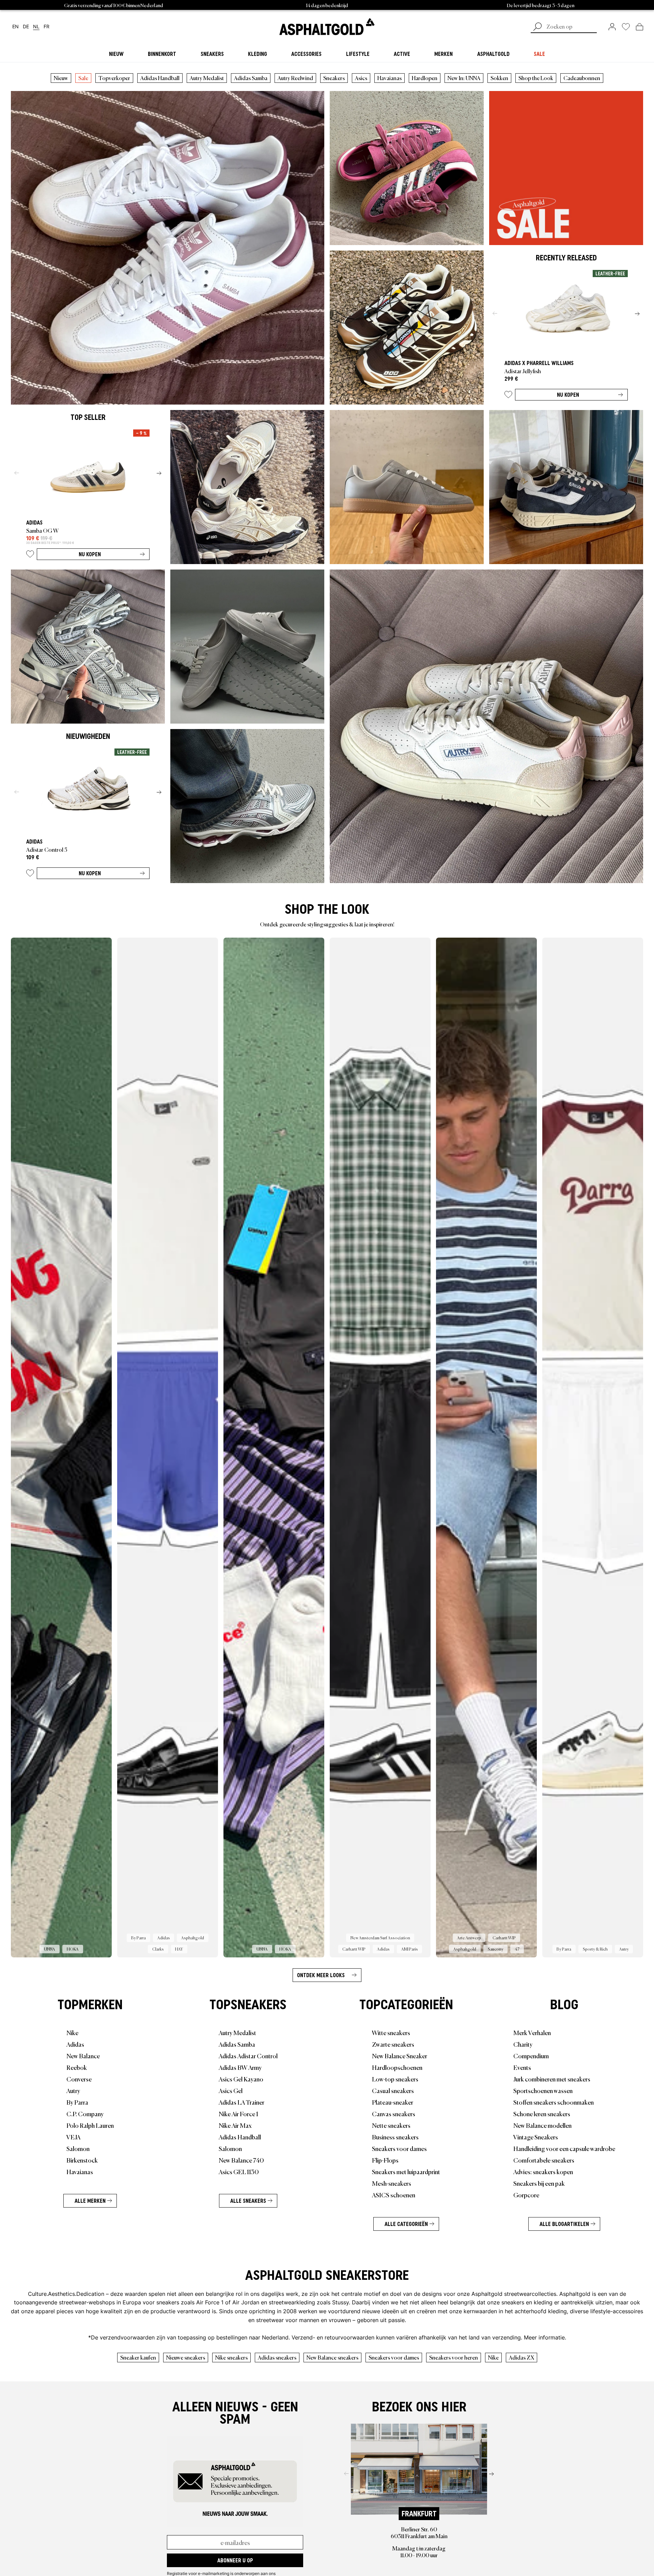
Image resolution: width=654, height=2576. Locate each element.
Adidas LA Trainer (242, 2102)
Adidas (75, 2044)
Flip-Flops (385, 2160)
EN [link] (15, 27)
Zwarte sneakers (393, 2044)
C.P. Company (85, 2113)
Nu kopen (568, 395)
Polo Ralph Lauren (90, 2125)
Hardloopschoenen (397, 2067)
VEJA (73, 2137)
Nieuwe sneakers (186, 2357)
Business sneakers (395, 2137)
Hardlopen (425, 78)
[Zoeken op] (538, 27)
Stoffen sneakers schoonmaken (554, 2102)
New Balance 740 (241, 2160)
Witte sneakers (391, 2032)
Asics (361, 78)
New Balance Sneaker (400, 2056)
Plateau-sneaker (393, 2102)
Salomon (78, 2148)
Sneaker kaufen (138, 2357)
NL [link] (36, 27)
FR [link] (46, 27)
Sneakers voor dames (399, 2148)
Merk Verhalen (532, 2032)
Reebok (77, 2067)
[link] (327, 27)
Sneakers (334, 78)
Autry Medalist (207, 78)
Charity (523, 2044)
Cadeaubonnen (582, 78)
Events (522, 2067)
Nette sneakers (391, 2125)
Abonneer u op (235, 2560)
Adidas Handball (160, 78)
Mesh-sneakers (392, 2183)
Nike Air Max (235, 2125)
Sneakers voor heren (454, 2357)
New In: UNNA (464, 78)
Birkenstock (82, 2160)
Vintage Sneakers (536, 2137)
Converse (79, 2079)
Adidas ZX (521, 2357)
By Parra (77, 2102)
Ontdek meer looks (321, 1975)
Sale (83, 78)
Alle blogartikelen (564, 2224)
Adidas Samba (251, 78)
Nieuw (61, 78)
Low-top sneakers (395, 2079)
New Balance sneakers (332, 2357)
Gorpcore (526, 2195)
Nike (72, 2032)
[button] (508, 396)
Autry (73, 2090)
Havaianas (390, 78)
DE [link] (26, 27)
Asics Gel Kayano (241, 2079)
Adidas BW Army (240, 2067)
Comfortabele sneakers (544, 2160)
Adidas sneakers (277, 2357)
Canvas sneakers (394, 2113)
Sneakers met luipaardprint (406, 2171)
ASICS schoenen (394, 2195)
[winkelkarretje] (640, 27)
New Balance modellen (542, 2125)
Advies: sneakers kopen (543, 2171)
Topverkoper (114, 78)
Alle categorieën (406, 2224)
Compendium (531, 2056)
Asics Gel (231, 2090)
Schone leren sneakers (542, 2113)
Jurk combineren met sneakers (552, 2079)
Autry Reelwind (295, 78)
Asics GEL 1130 (239, 2171)
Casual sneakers (393, 2090)
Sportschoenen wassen (543, 2090)
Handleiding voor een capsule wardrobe (564, 2148)
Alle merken (90, 2201)
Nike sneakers (231, 2357)
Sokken (499, 78)
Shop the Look (536, 78)
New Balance (83, 2056)
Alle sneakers (248, 2201)
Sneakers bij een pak (539, 2183)
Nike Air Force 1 (238, 2113)
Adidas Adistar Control (248, 2056)
